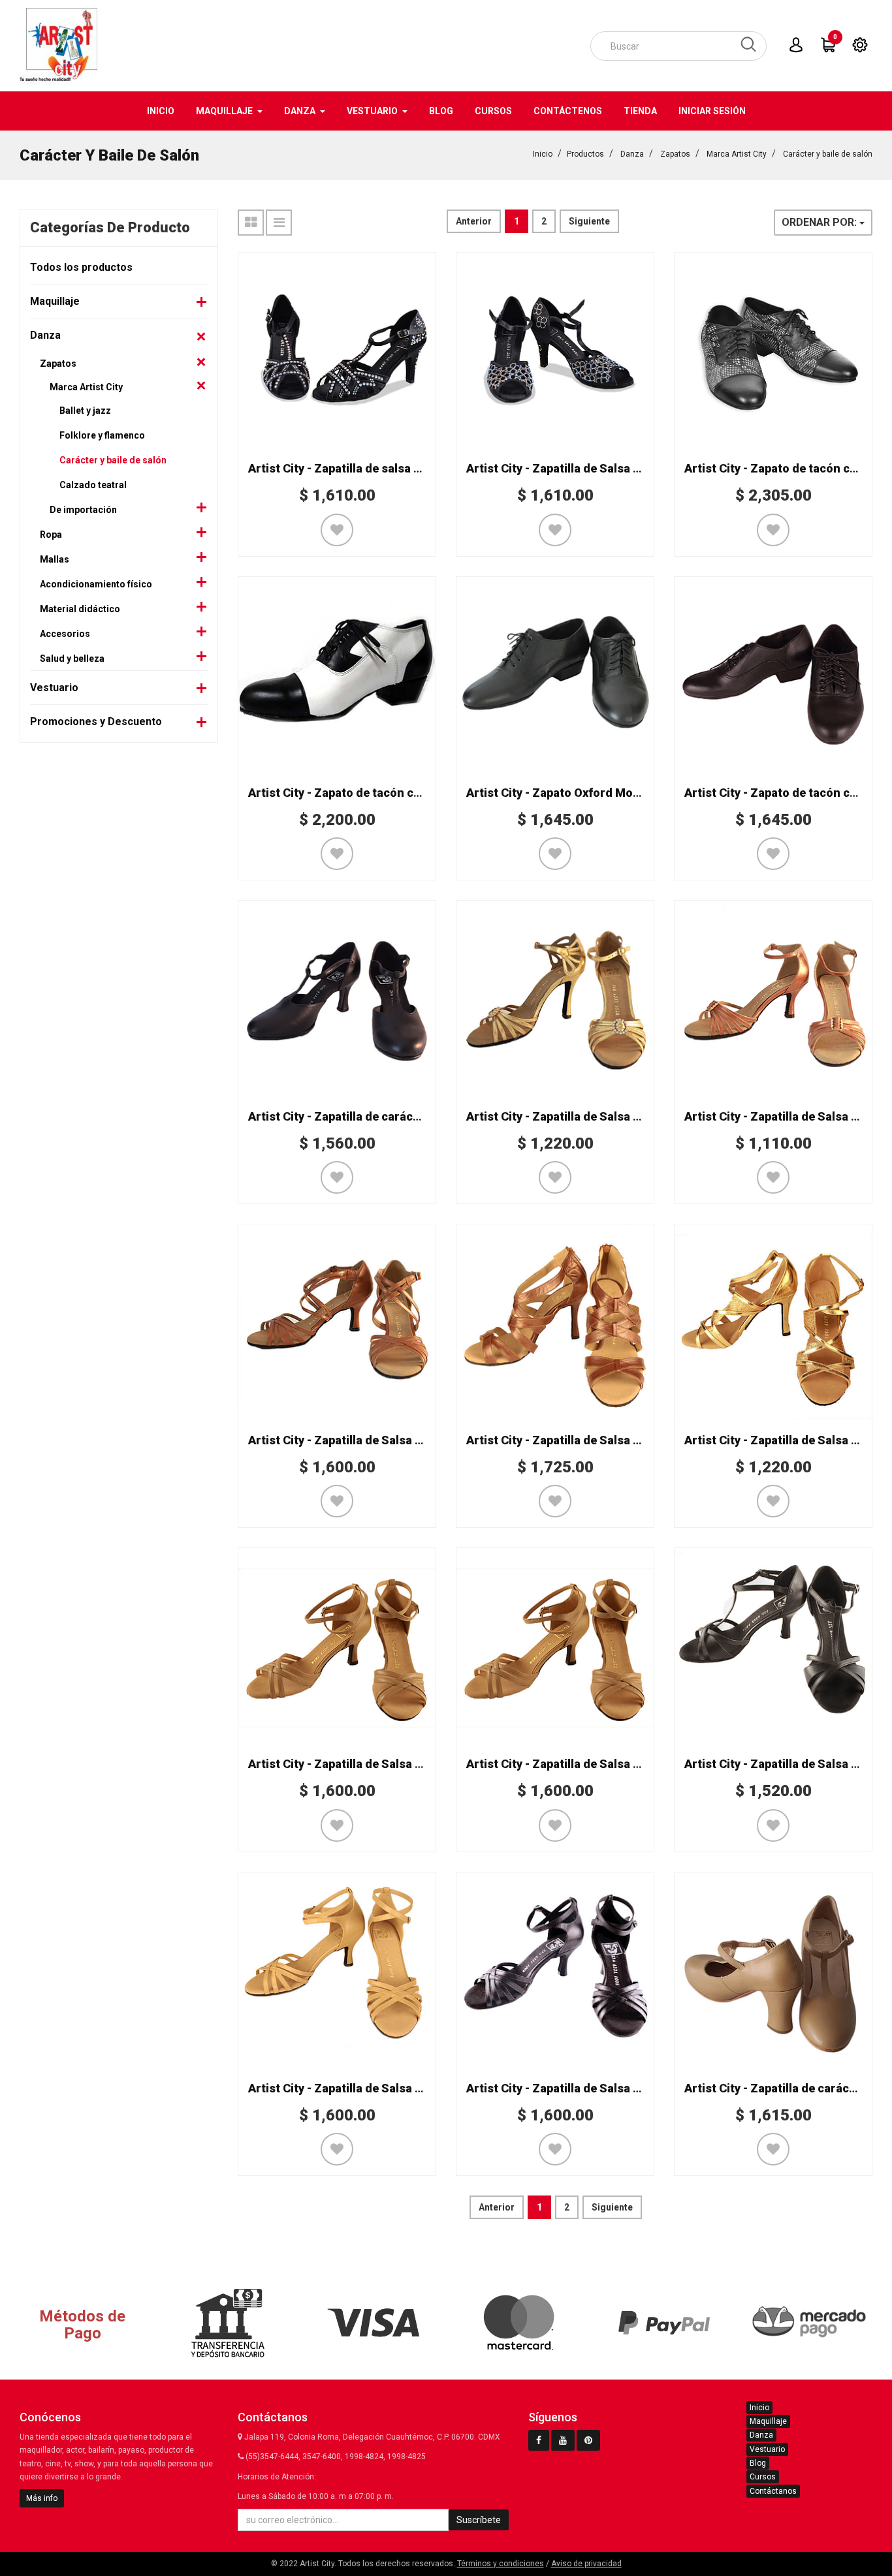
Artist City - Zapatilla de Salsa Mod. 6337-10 (587, 1116)
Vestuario (54, 688)
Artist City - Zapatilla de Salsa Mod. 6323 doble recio (392, 1764)
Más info (42, 2498)
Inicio (543, 154)
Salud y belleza (72, 659)
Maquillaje (55, 301)
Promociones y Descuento (96, 722)
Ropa (51, 535)
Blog (758, 2463)
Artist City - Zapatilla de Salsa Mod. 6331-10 (587, 1440)
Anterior (474, 221)
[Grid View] (251, 223)
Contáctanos (773, 2491)
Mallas (55, 559)
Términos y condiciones (501, 2564)
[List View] (279, 223)
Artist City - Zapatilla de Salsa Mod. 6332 (360, 1440)
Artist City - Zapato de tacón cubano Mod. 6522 (378, 793)
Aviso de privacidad (586, 2564)
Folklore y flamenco (102, 435)
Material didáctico (80, 609)
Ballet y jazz (85, 411)
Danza (632, 154)
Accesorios (65, 634)
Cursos (763, 2477)
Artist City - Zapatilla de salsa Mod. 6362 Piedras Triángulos (414, 468)
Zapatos (675, 154)
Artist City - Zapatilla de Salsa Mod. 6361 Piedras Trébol (620, 468)
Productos (585, 154)
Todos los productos (81, 267)
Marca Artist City (737, 154)
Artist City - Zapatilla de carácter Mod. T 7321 (373, 1116)
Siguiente (589, 221)
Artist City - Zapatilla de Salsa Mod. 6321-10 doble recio (401, 2088)
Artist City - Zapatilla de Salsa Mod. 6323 (578, 1764)
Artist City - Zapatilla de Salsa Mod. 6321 (578, 2088)
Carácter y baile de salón (828, 154)
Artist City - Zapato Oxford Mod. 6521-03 (578, 793)
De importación (83, 510)
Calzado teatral (93, 485)
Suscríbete (479, 2520)
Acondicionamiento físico (96, 584)
